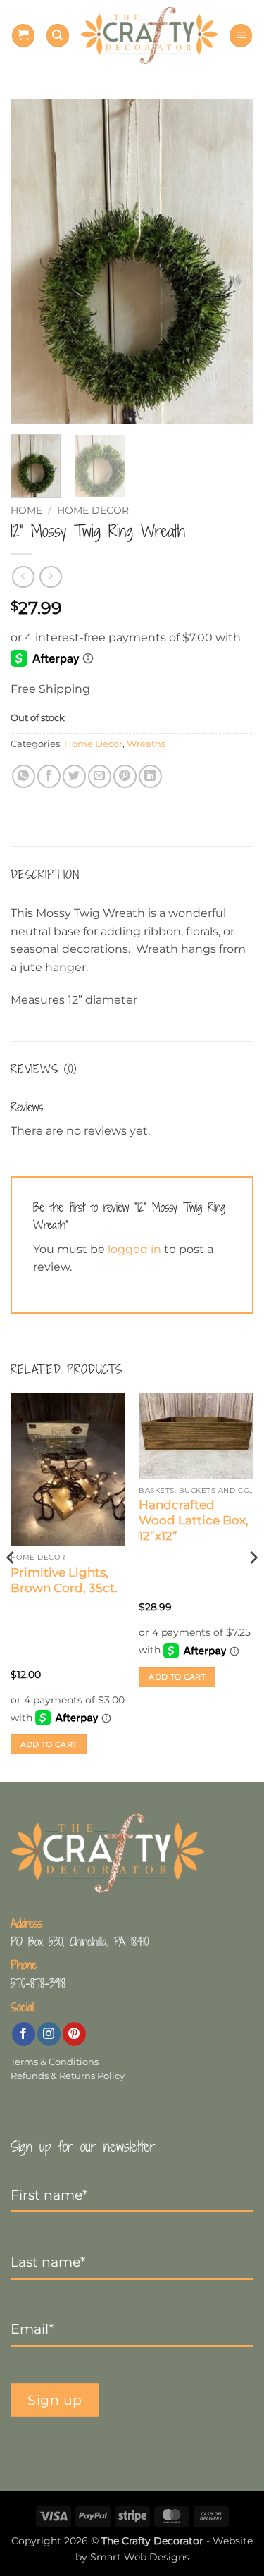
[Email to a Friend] (100, 776)
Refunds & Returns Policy (68, 2076)
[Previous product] (50, 577)
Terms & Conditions (55, 2062)
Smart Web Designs (140, 2557)
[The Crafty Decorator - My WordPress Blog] (149, 35)
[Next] (231, 261)
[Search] (58, 36)
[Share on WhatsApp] (24, 776)
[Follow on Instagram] (49, 2034)
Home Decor (93, 510)
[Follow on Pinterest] (74, 2034)
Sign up (55, 2400)
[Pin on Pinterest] (125, 776)
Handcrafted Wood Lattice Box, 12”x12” (194, 1520)
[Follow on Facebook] (24, 2034)
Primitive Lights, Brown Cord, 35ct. (64, 1580)
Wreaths (146, 744)
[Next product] (23, 577)
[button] (23, 36)
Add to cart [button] (49, 1744)
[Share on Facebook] (49, 776)
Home (26, 510)
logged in (134, 1249)
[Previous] (33, 261)
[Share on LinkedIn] (150, 776)
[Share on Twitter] (74, 776)
